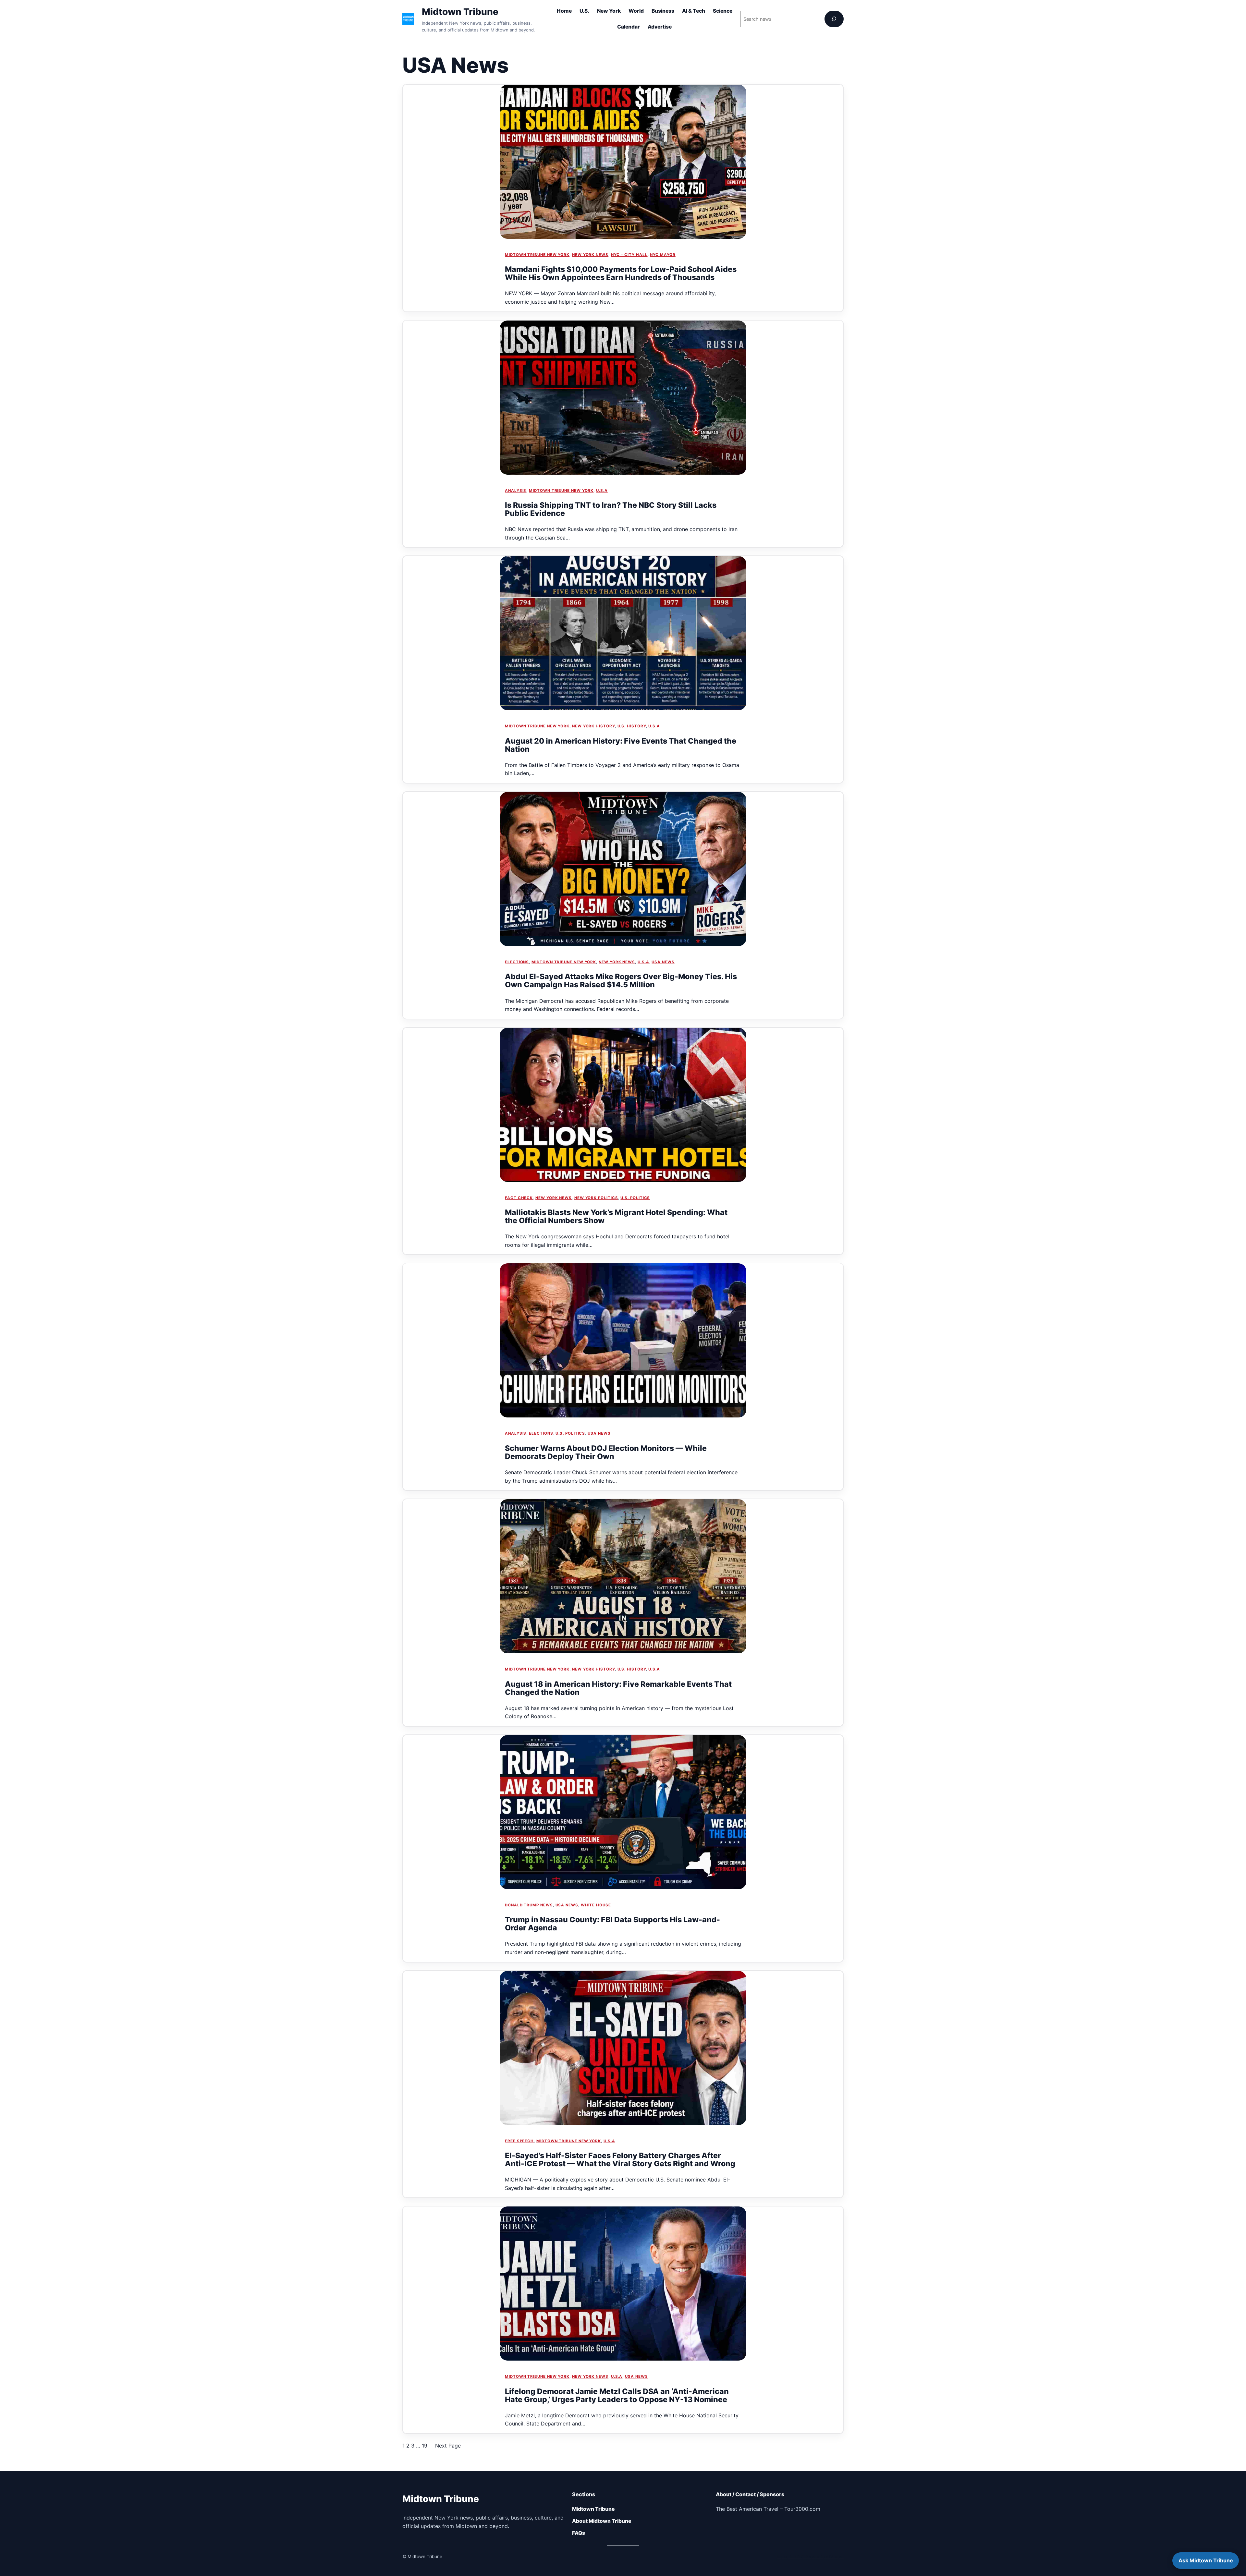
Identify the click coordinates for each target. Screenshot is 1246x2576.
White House (596, 1905)
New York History (593, 726)
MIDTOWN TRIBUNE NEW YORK (537, 255)
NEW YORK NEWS (590, 255)
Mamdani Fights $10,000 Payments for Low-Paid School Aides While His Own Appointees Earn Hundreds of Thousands (621, 273)
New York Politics (596, 1198)
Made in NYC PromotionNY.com (810, 2557)
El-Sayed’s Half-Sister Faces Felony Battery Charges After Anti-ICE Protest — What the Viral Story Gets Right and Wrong (620, 2160)
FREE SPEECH (519, 2141)
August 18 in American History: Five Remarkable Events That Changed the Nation (618, 1688)
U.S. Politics (635, 1198)
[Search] (834, 19)
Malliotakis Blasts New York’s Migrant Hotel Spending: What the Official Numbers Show (616, 1217)
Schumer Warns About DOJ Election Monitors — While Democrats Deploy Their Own (606, 1452)
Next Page (448, 2446)
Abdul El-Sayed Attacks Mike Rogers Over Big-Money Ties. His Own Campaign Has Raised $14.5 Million (621, 981)
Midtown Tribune (460, 12)
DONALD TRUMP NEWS (529, 1905)
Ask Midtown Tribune (1206, 2560)
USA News (663, 962)
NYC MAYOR (663, 255)
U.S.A (602, 491)
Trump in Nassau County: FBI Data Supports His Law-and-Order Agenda (612, 1924)
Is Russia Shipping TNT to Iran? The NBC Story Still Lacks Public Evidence (611, 509)
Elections (517, 962)
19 (425, 2446)
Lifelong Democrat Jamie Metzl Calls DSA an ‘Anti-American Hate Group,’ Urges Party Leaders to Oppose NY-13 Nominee (617, 2396)
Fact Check (519, 1198)
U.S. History (632, 726)
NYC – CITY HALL (629, 255)
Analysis (516, 491)
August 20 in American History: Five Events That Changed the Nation (621, 745)
